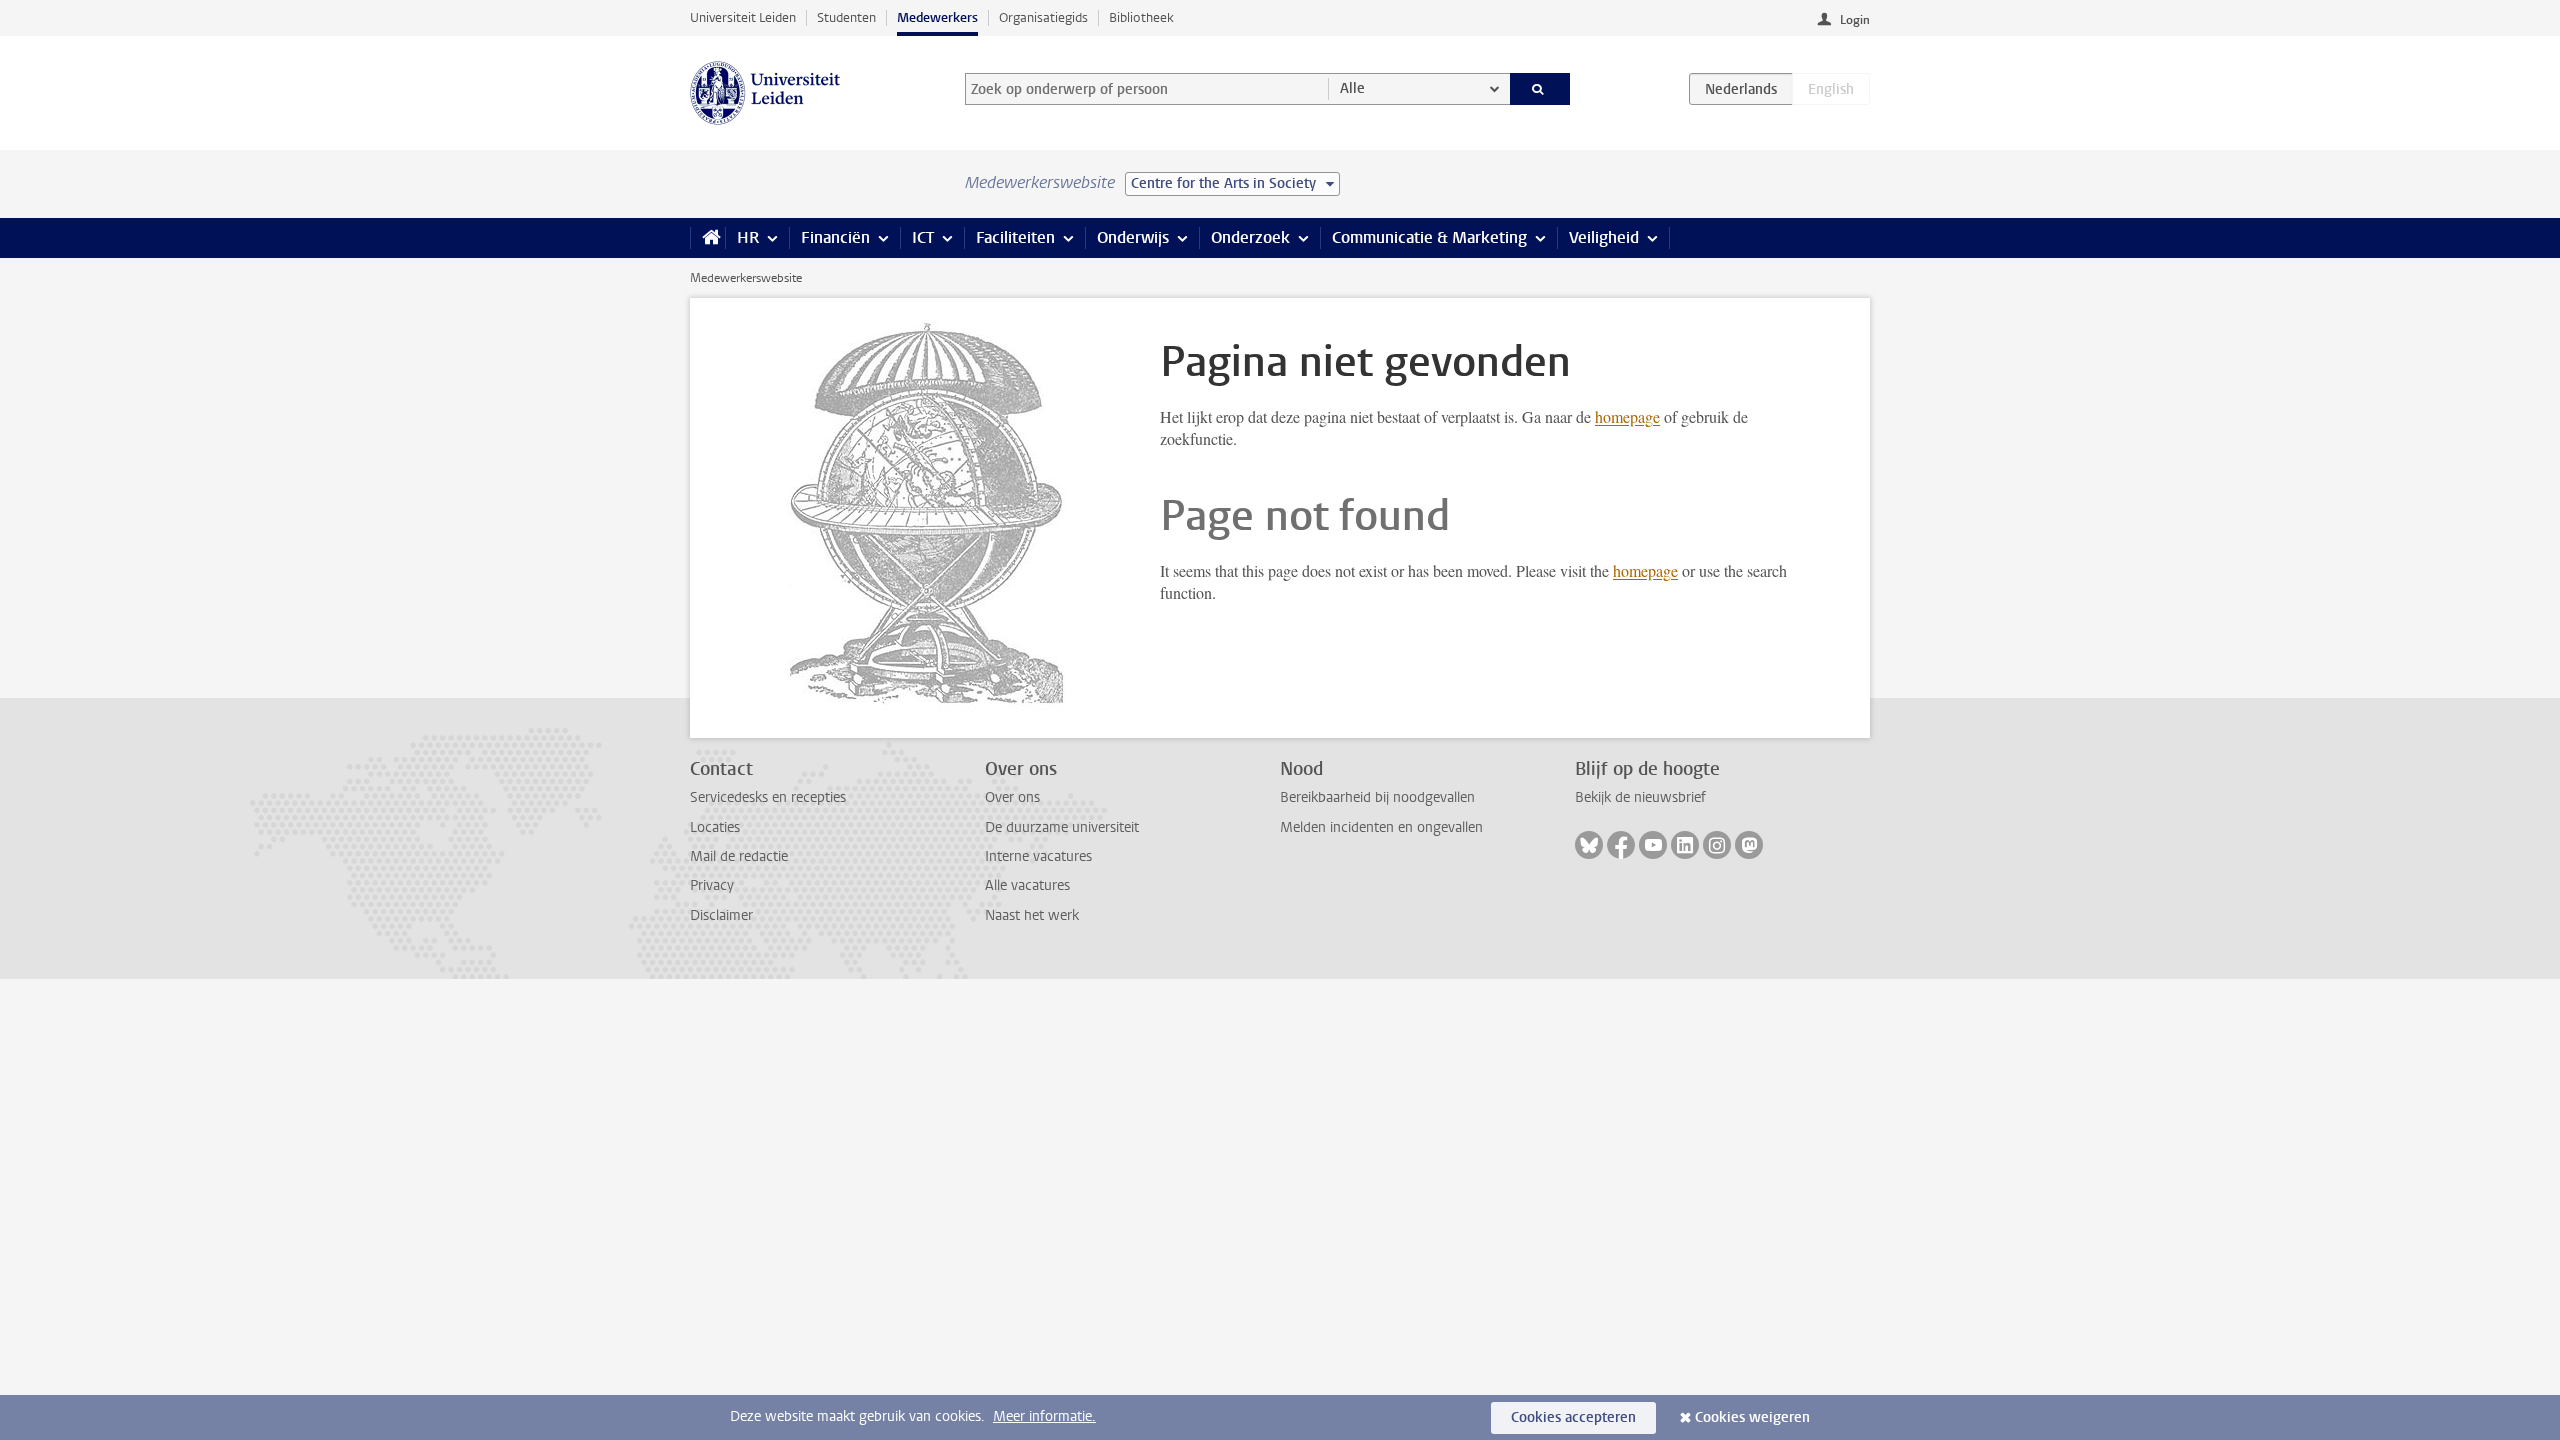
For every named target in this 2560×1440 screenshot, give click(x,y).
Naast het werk (1032, 915)
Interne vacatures (1038, 856)
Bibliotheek (1141, 17)
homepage (1627, 416)
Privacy (712, 885)
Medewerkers (937, 17)
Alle (1352, 88)
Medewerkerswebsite (746, 278)
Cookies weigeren (1752, 1417)
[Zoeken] (1540, 89)
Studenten (846, 17)
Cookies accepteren (1573, 1417)
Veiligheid (1604, 237)
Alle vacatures (1027, 885)
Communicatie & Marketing (1429, 237)
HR (748, 237)
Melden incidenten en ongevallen (1381, 827)
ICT (923, 237)
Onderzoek (1250, 237)
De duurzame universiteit (1062, 827)
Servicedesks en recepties (768, 797)
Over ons (1012, 797)
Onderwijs (1133, 237)
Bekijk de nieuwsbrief (1640, 797)
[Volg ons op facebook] (1621, 845)
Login (1855, 20)
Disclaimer (721, 915)
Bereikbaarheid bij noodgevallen (1377, 797)
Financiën (835, 237)
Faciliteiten (1015, 237)
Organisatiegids (1043, 17)
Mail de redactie (739, 856)
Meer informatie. (1044, 1416)
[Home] (707, 238)
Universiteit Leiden (743, 17)
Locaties (715, 827)
